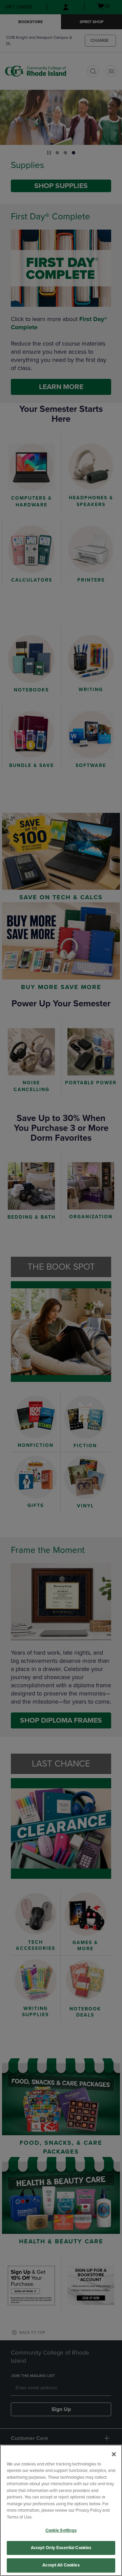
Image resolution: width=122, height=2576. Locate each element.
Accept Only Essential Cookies (61, 2548)
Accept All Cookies (61, 2565)
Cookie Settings (61, 2530)
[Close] (114, 2454)
